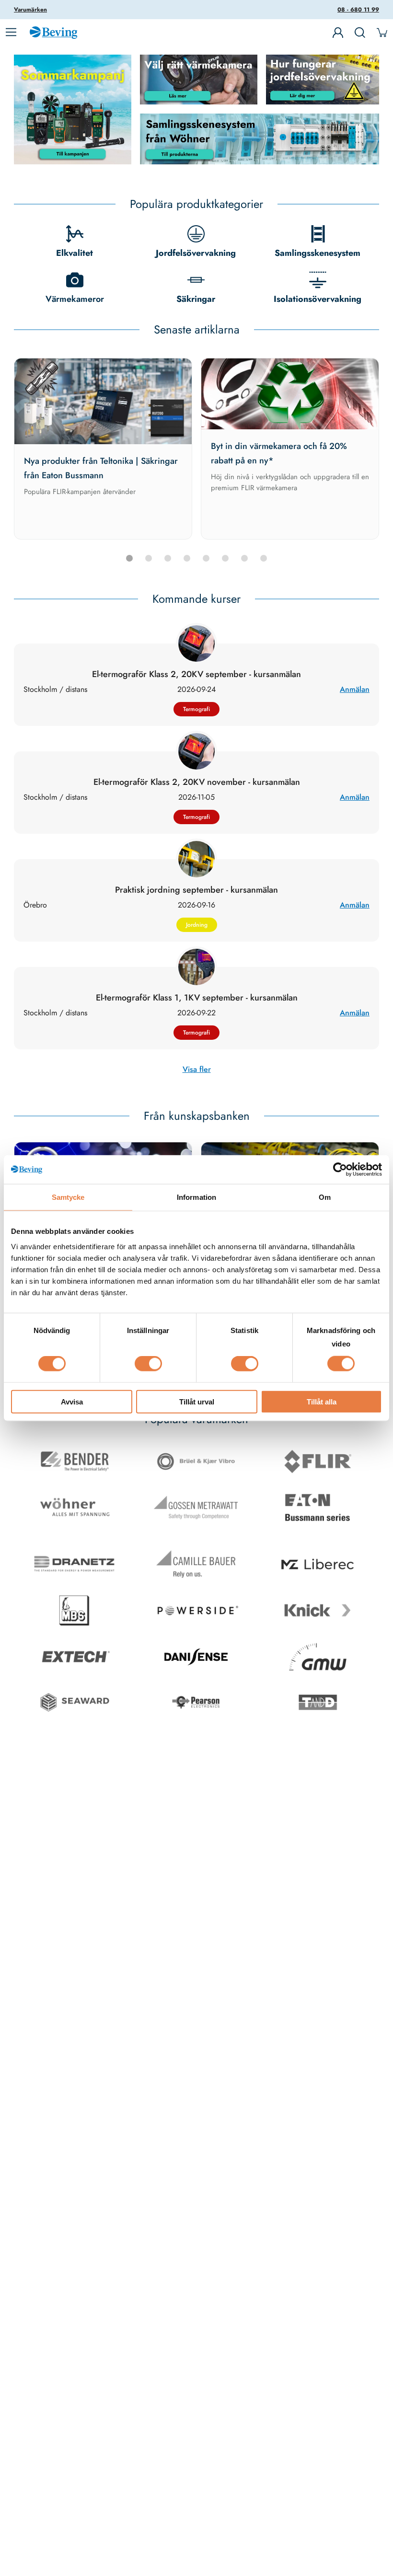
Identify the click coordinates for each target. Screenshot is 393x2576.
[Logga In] (338, 33)
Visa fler (197, 1069)
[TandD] (318, 1704)
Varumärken (30, 10)
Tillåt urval (197, 1401)
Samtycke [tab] (68, 1197)
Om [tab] (325, 1197)
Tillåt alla (322, 1401)
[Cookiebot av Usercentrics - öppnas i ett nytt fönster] (340, 1170)
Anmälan (355, 689)
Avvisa (72, 1401)
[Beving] (53, 34)
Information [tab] (196, 1197)
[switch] (148, 1364)
